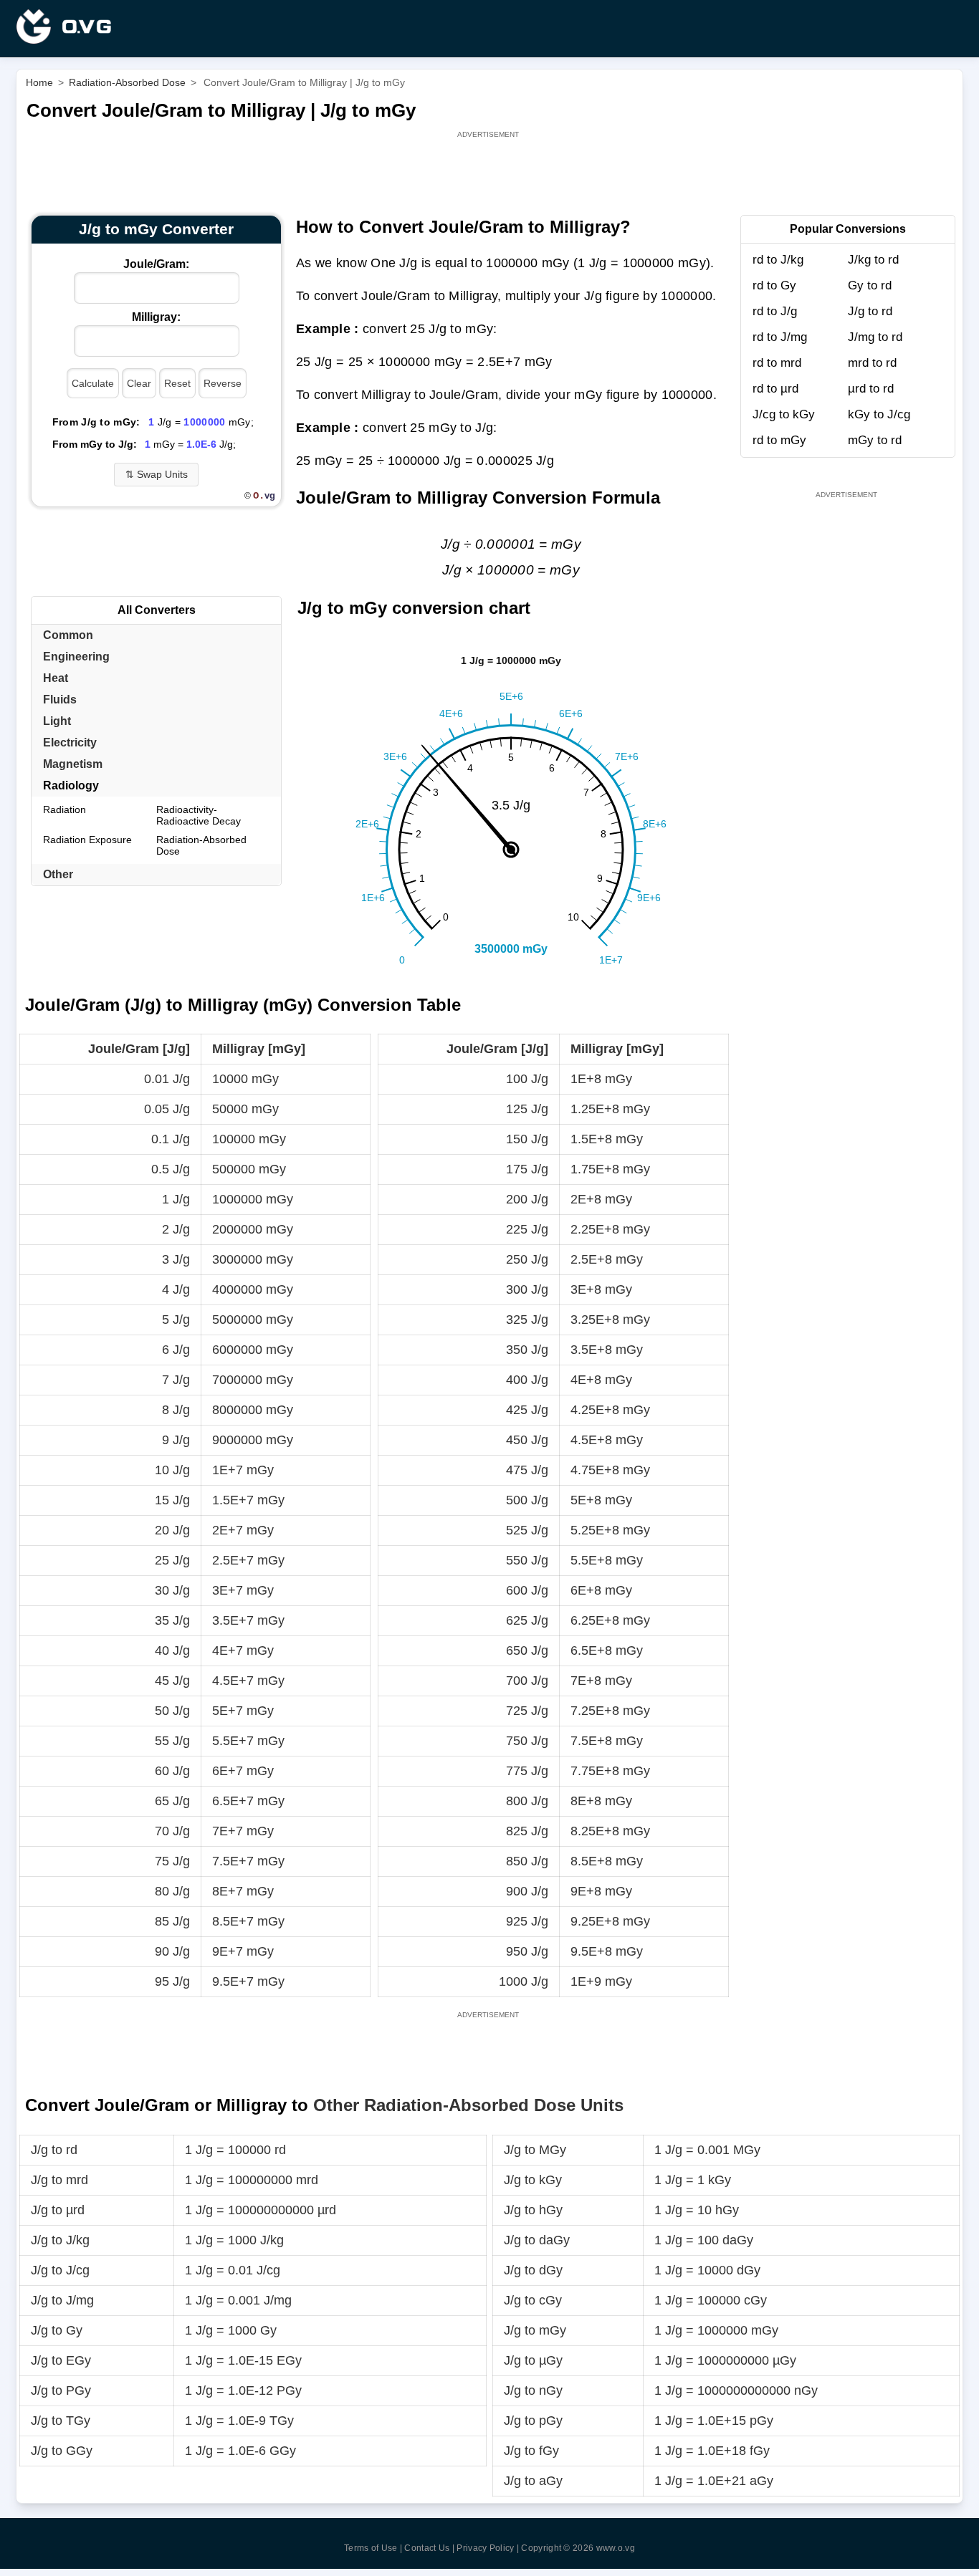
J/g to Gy (57, 2330)
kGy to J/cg (879, 414)
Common (68, 635)
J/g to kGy (533, 2180)
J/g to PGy (61, 2390)
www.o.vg (616, 2548)
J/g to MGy (535, 2150)
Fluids (60, 700)
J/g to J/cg (60, 2270)
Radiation (65, 809)
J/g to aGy (533, 2481)
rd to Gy (774, 285)
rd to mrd (777, 363)
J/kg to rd (873, 260)
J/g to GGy (62, 2451)
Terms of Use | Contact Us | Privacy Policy (429, 2548)
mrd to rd (872, 363)
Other (58, 874)
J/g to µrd (58, 2210)
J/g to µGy (533, 2360)
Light (57, 721)
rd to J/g (775, 311)
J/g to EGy (61, 2360)
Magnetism (73, 764)
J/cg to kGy (784, 414)
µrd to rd (871, 389)
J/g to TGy (61, 2421)
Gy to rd (870, 285)
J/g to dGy (533, 2270)
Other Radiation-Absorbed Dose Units (468, 2105)
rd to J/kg (778, 260)
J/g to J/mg (62, 2300)
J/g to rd (870, 311)
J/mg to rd (875, 337)
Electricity (70, 742)
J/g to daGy (537, 2240)
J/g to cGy (533, 2300)
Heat (56, 678)
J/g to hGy (533, 2210)
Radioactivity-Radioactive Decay (199, 815)
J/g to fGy (531, 2451)
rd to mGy (779, 440)
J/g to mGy (535, 2330)
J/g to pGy (533, 2421)
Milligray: (156, 317)
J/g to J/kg (60, 2240)
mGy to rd (875, 440)
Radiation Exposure (87, 840)
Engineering (76, 657)
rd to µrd (775, 389)
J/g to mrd (59, 2180)
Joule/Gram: (156, 264)
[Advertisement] (489, 173)
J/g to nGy (533, 2390)
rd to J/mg (780, 337)
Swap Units (157, 474)
